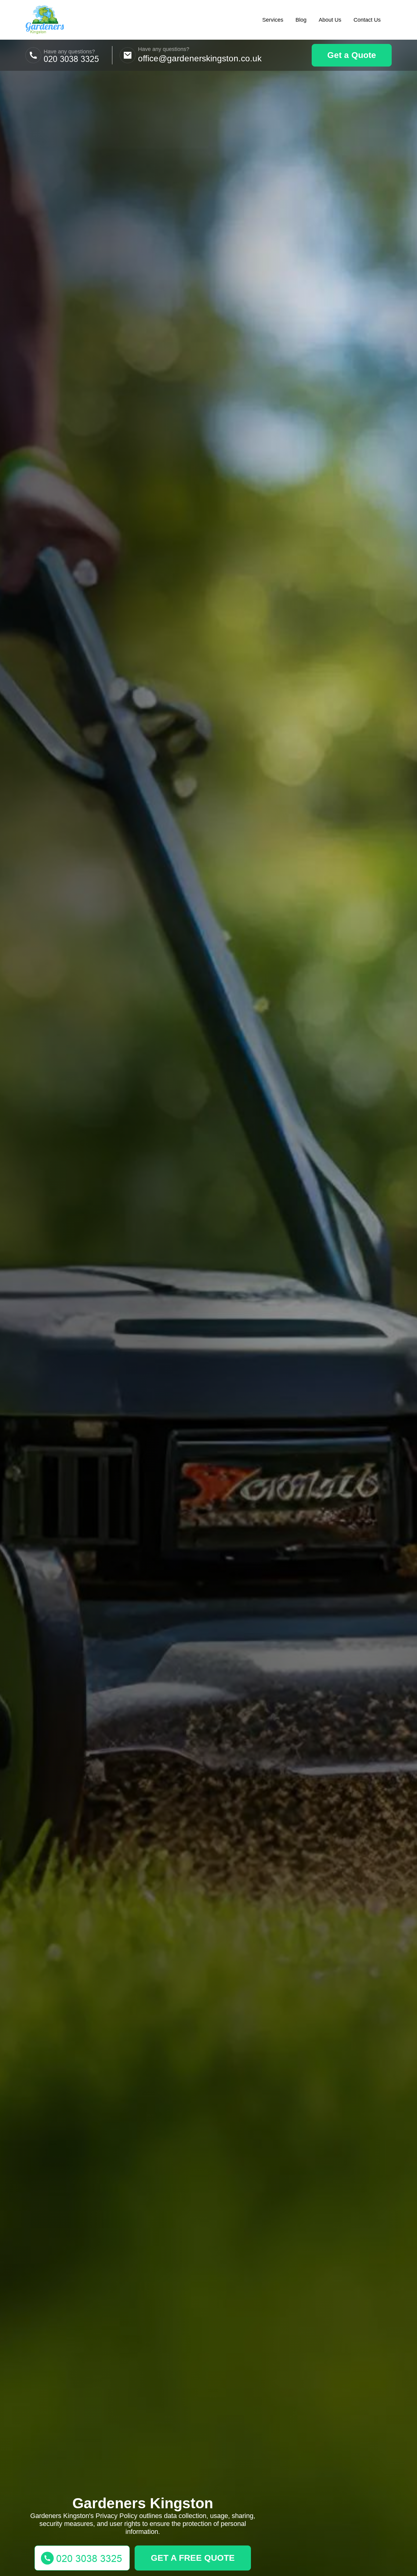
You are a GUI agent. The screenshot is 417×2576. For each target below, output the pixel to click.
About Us (330, 20)
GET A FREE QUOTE (193, 2558)
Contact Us (367, 20)
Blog (301, 20)
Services (273, 20)
